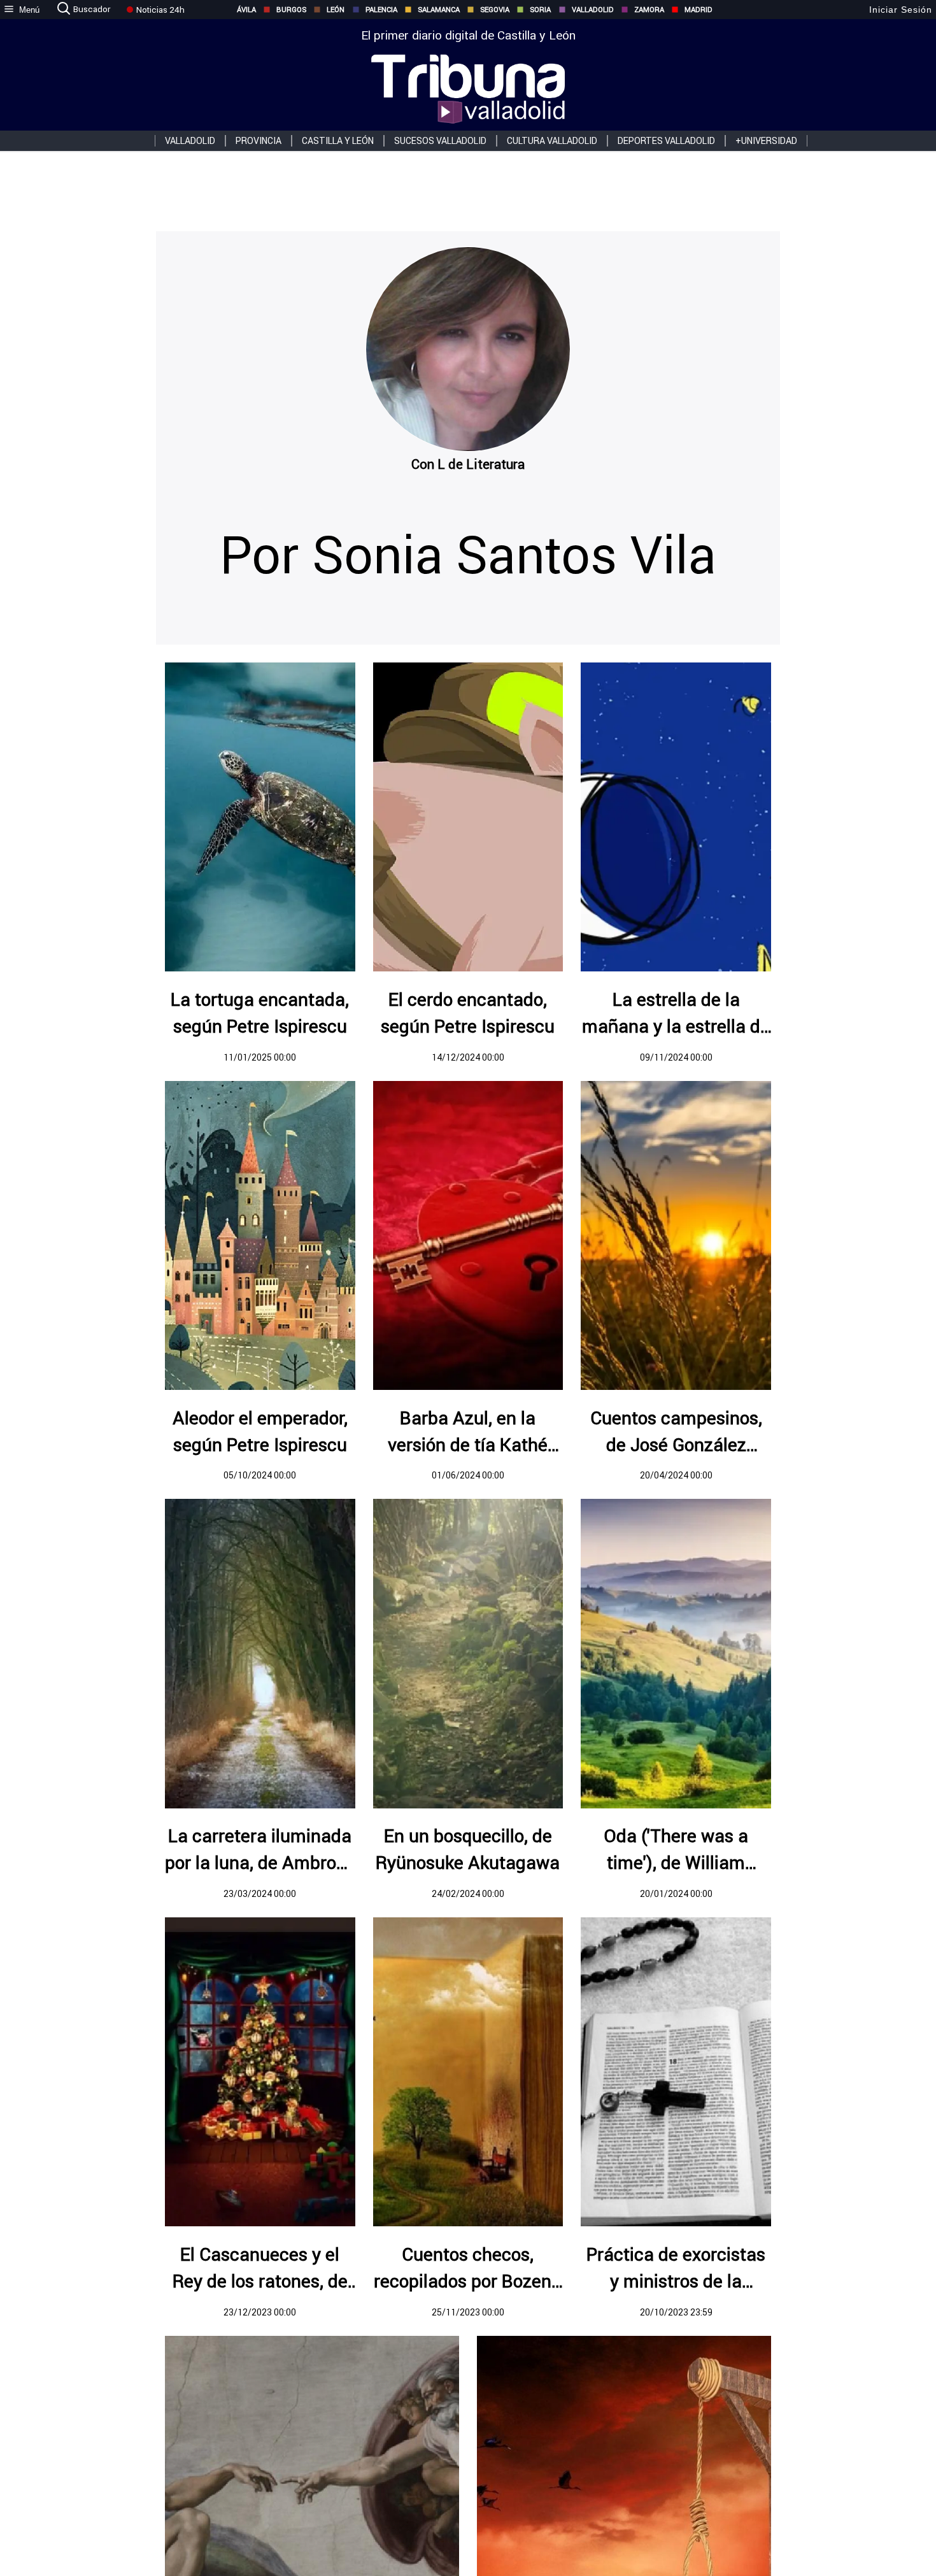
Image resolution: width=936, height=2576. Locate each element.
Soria (540, 10)
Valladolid (593, 10)
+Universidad (766, 141)
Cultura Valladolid (552, 141)
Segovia (495, 10)
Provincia (259, 141)
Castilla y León (338, 141)
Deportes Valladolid (666, 141)
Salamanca (439, 10)
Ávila (246, 10)
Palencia (381, 10)
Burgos (291, 10)
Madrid (698, 10)
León (336, 10)
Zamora (649, 10)
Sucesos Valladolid (440, 141)
